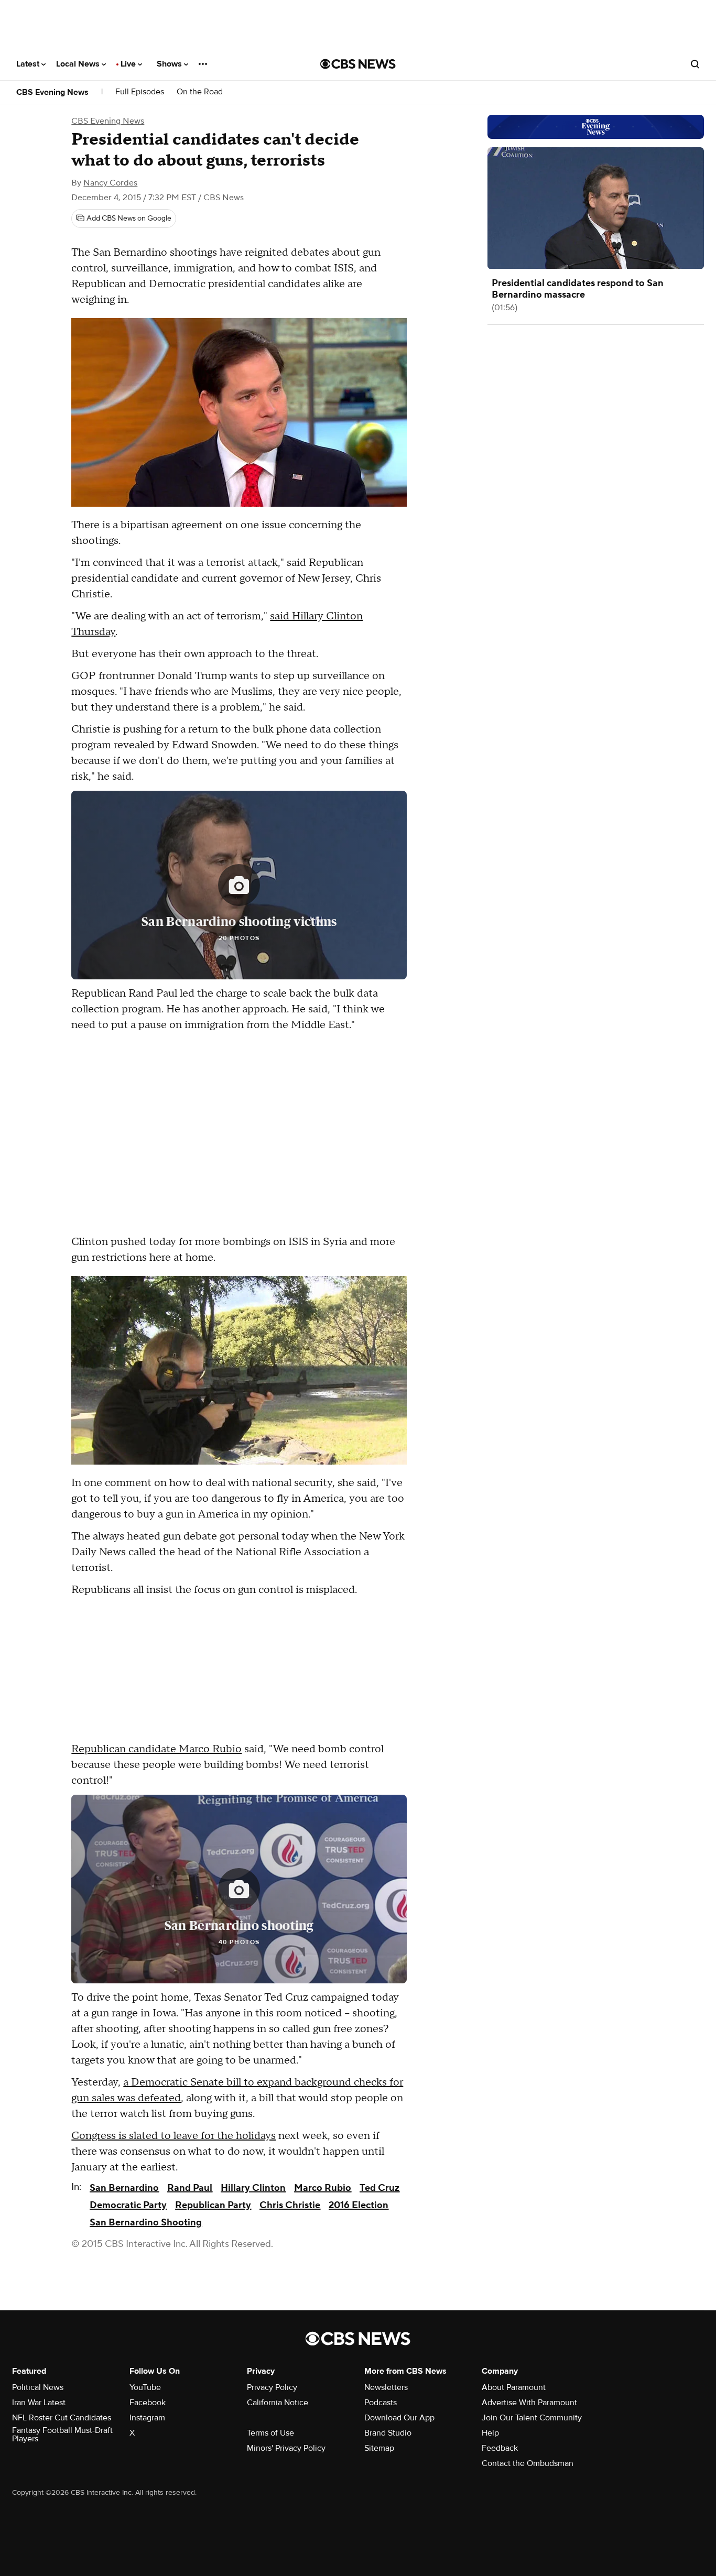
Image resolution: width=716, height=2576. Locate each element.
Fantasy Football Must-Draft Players (62, 2435)
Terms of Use (270, 2433)
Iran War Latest (39, 2403)
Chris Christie (290, 2205)
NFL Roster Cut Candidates (62, 2418)
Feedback (500, 2448)
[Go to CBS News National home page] (358, 64)
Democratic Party (128, 2205)
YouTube (145, 2387)
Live (129, 64)
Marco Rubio (323, 2188)
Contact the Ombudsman (528, 2463)
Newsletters (386, 2387)
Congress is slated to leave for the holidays (173, 2136)
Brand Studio (388, 2433)
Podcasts (381, 2403)
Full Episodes (140, 92)
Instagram (147, 2418)
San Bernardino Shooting (146, 2223)
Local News (79, 64)
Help (490, 2433)
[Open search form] (695, 64)
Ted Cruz (379, 2188)
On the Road (200, 92)
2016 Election (359, 2205)
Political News (38, 2387)
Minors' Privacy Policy (286, 2448)
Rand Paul (190, 2188)
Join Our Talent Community (532, 2418)
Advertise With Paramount (529, 2403)
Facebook (148, 2403)
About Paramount (514, 2387)
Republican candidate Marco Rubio (156, 1749)
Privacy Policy (272, 2387)
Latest (29, 64)
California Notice (278, 2403)
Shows (170, 64)
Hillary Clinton (253, 2188)
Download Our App (399, 2418)
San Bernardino (124, 2188)
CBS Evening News (52, 92)
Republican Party (213, 2205)
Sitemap (379, 2448)
